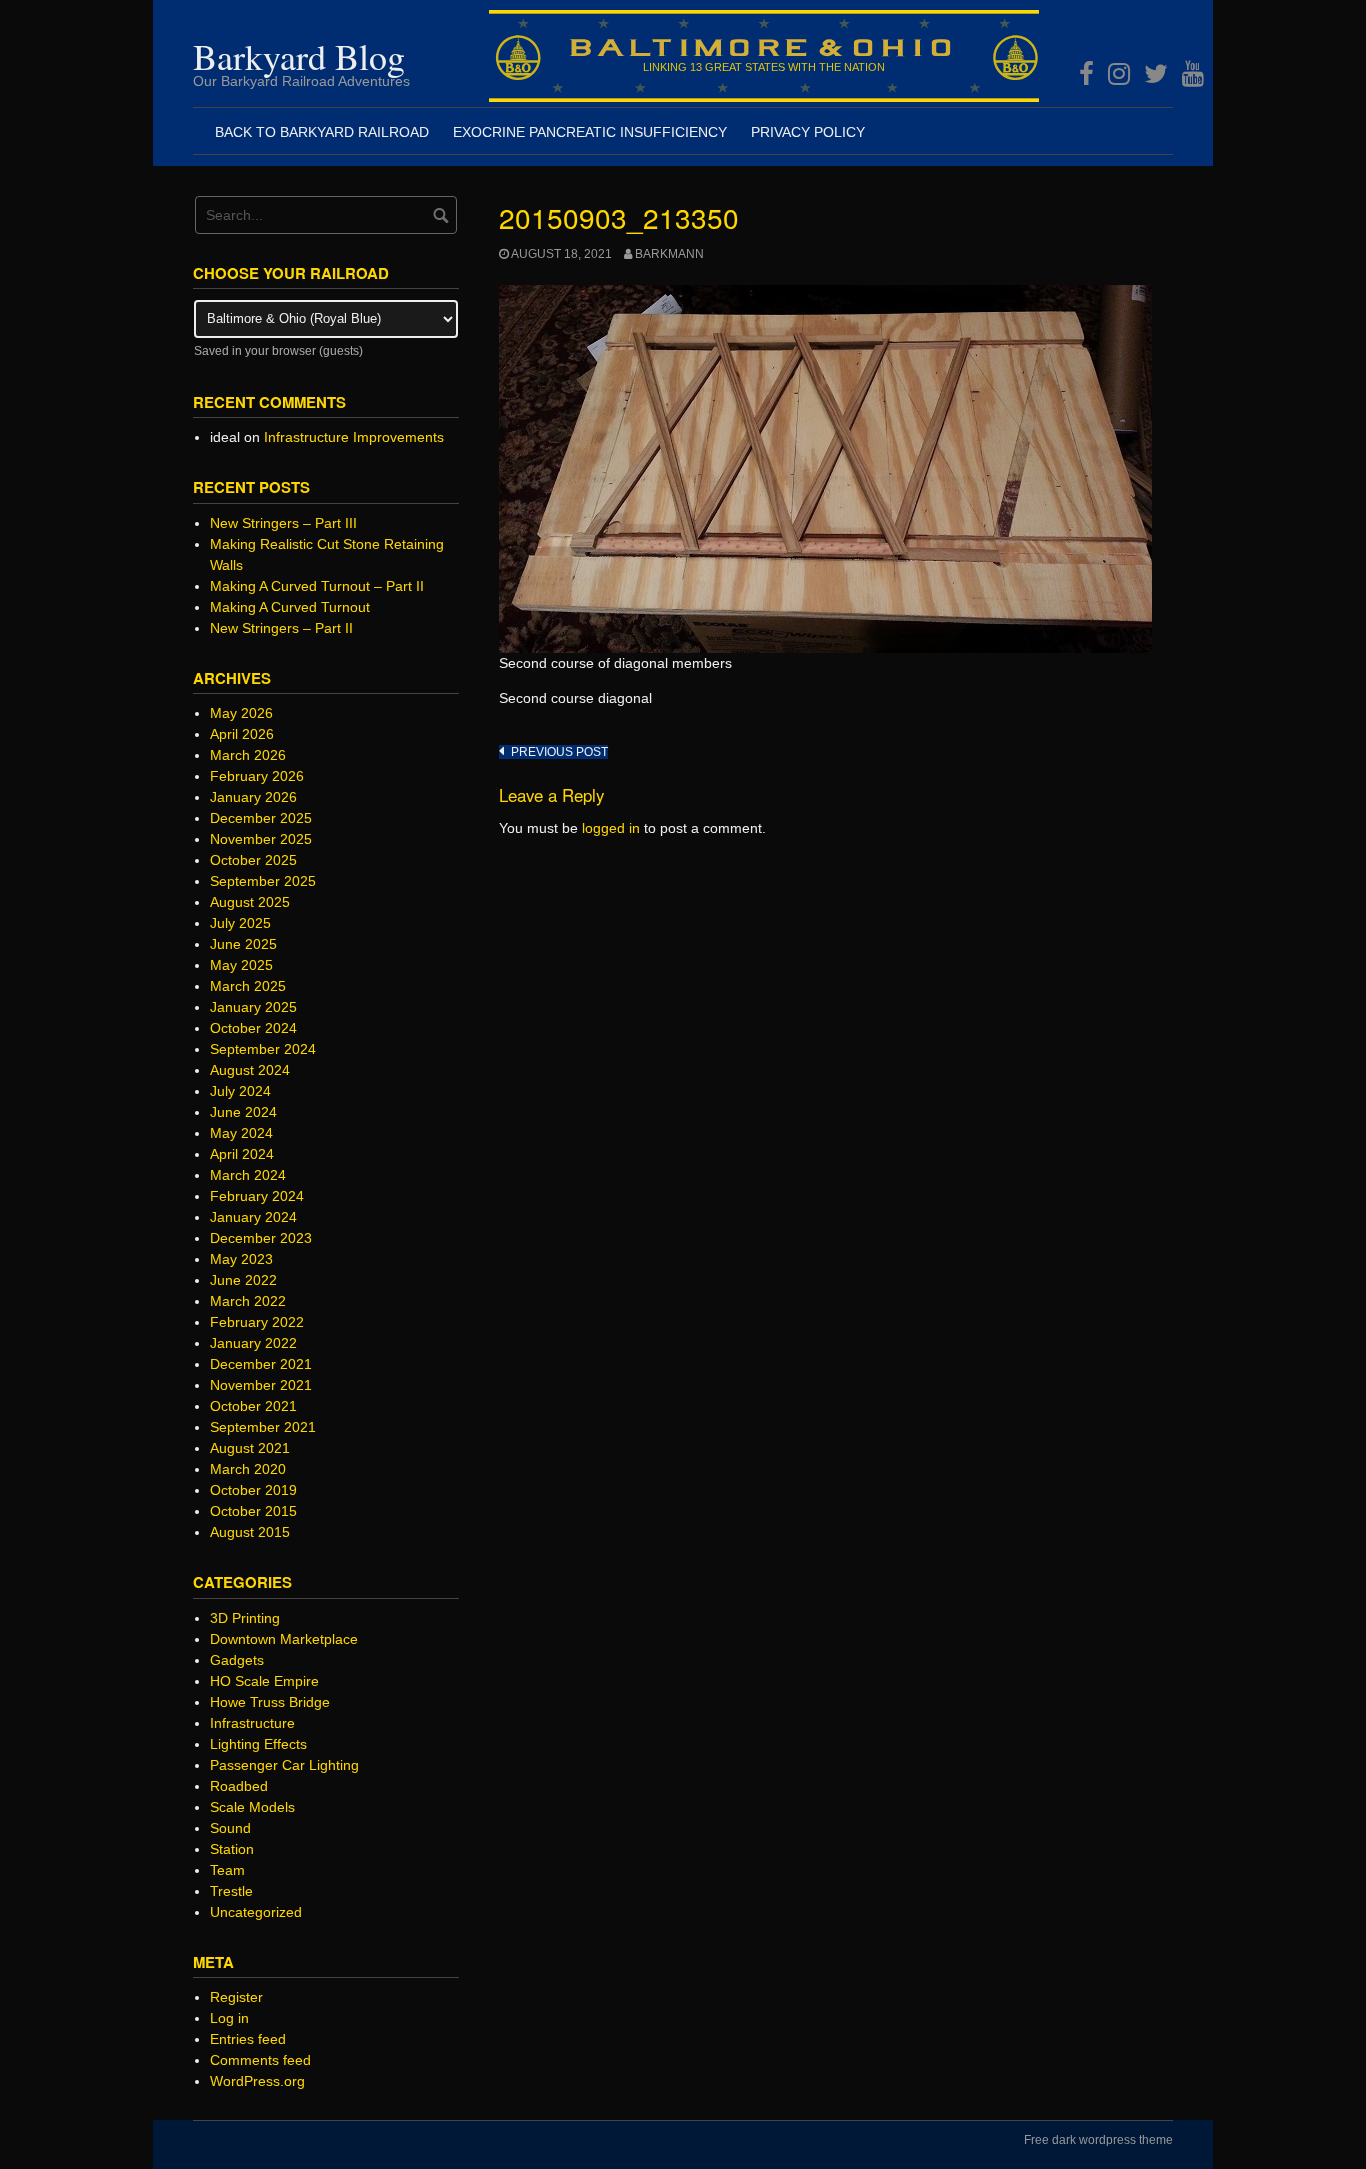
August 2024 (250, 1070)
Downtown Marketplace (284, 1639)
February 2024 (257, 1196)
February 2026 (257, 776)
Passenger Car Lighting (284, 1765)
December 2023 (261, 1238)
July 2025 (240, 923)
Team (227, 1870)
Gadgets (237, 1660)
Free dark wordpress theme (1098, 2140)
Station (232, 1849)
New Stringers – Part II (281, 628)
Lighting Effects (258, 1744)
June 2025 (243, 944)
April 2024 (242, 1154)
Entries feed (248, 2039)
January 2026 (253, 797)
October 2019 (253, 1490)
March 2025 (248, 986)
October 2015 (253, 1511)
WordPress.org (257, 2081)
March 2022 (248, 1301)
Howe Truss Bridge (270, 1702)
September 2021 (263, 1427)
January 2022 (253, 1343)
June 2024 (243, 1112)
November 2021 (261, 1385)
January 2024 (253, 1217)
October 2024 (253, 1028)
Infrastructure (252, 1723)
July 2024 (240, 1091)
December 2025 (261, 818)
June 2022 (243, 1280)
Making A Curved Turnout (290, 607)
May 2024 (241, 1133)
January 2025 (253, 1007)
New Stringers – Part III (283, 523)
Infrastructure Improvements (354, 437)
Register (236, 1997)
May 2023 (241, 1259)
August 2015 (250, 1532)
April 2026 (242, 734)
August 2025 (250, 902)
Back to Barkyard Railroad (322, 132)
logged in (611, 828)
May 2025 (241, 965)
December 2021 (261, 1364)
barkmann (669, 254)
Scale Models (252, 1807)
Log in (229, 2018)
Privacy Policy (808, 132)
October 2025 (253, 860)
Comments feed (260, 2060)
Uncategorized (256, 1912)
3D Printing (245, 1618)
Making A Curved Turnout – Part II (317, 586)
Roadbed (239, 1786)
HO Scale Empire (264, 1681)
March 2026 (248, 755)
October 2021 (253, 1406)
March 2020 (248, 1469)
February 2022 (257, 1322)
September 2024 (263, 1049)
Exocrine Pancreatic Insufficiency (590, 132)
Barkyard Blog (299, 56)
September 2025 (263, 881)
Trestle (231, 1891)
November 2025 (261, 839)
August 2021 (250, 1448)
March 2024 (248, 1175)
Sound (230, 1828)
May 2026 (241, 713)
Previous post (559, 752)
